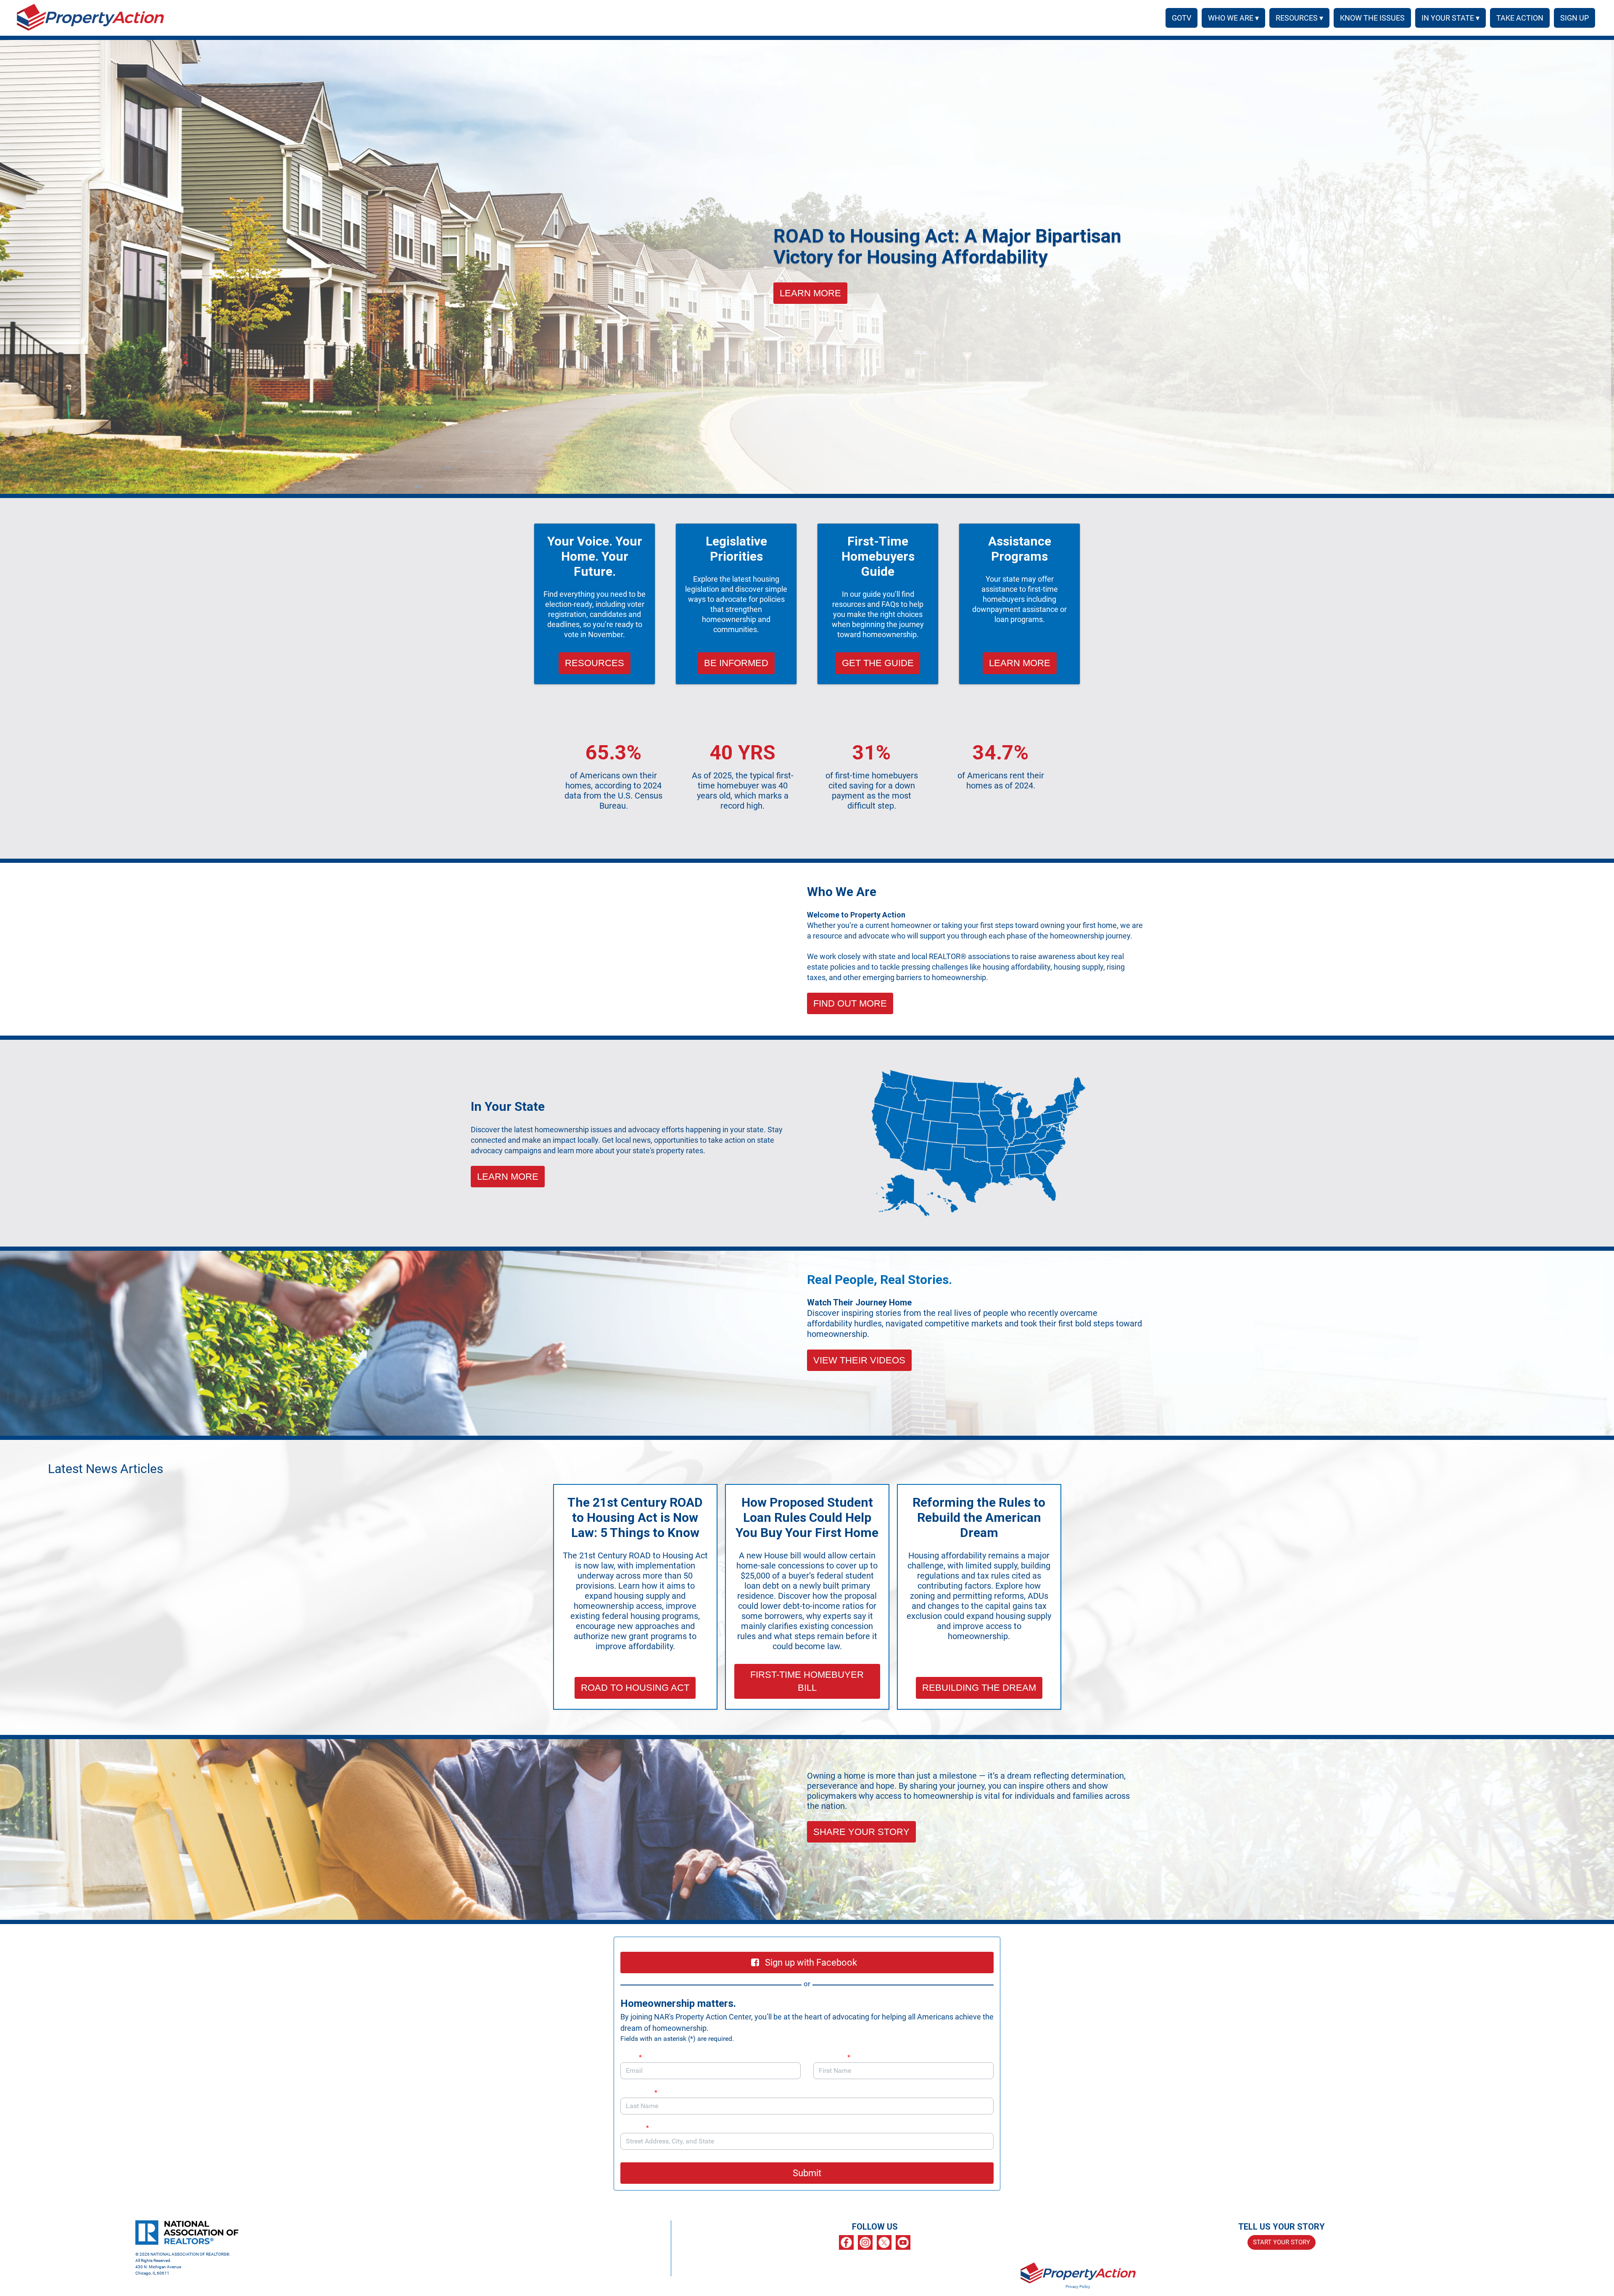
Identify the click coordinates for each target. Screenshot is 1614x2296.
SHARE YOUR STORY (861, 1832)
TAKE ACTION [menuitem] (1520, 18)
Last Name (639, 2092)
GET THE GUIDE (878, 663)
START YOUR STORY (1282, 2242)
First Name (832, 2057)
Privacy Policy (1078, 2287)
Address (635, 2128)
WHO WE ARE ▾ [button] (1233, 18)
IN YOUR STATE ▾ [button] (1450, 18)
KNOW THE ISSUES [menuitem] (1372, 18)
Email (631, 2057)
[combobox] (807, 2141)
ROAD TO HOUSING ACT (635, 1688)
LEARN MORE (810, 293)
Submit (807, 2173)
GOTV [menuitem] (1181, 18)
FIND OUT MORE (850, 1003)
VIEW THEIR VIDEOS (859, 1360)
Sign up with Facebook (811, 1963)
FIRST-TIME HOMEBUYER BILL (807, 1681)
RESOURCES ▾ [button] (1299, 18)
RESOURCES (595, 663)
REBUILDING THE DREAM (979, 1688)
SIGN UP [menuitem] (1574, 18)
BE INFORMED (736, 663)
